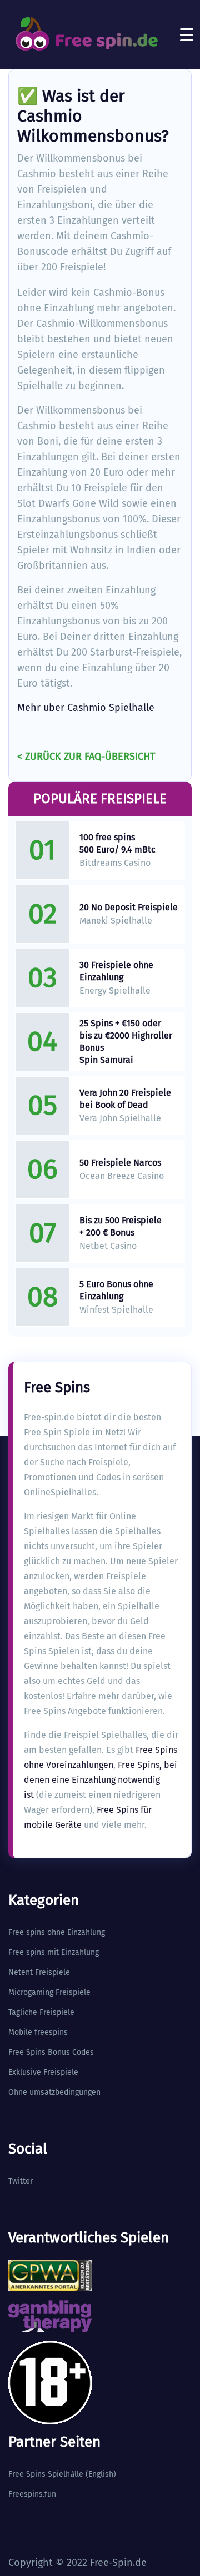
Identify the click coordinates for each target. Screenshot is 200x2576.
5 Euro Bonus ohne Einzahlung (116, 1290)
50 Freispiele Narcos (120, 1163)
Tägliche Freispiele (41, 2012)
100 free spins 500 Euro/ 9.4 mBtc (117, 843)
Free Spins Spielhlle (46, 2474)
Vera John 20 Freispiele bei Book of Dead (125, 1099)
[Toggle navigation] (187, 34)
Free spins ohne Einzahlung (57, 1932)
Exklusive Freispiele (43, 2072)
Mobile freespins (38, 2032)
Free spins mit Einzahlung (54, 1952)
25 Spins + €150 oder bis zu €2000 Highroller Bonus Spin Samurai (126, 1042)
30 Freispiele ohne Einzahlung (116, 971)
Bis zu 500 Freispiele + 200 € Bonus (121, 1226)
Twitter (21, 2181)
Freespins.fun (32, 2494)
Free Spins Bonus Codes (51, 2052)
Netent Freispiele (39, 1972)
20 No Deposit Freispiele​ (129, 907)
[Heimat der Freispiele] (86, 34)
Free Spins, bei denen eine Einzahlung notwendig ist (101, 1780)
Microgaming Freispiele (49, 1992)
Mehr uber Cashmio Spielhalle (86, 708)
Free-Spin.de (118, 2563)
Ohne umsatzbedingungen (54, 2092)
